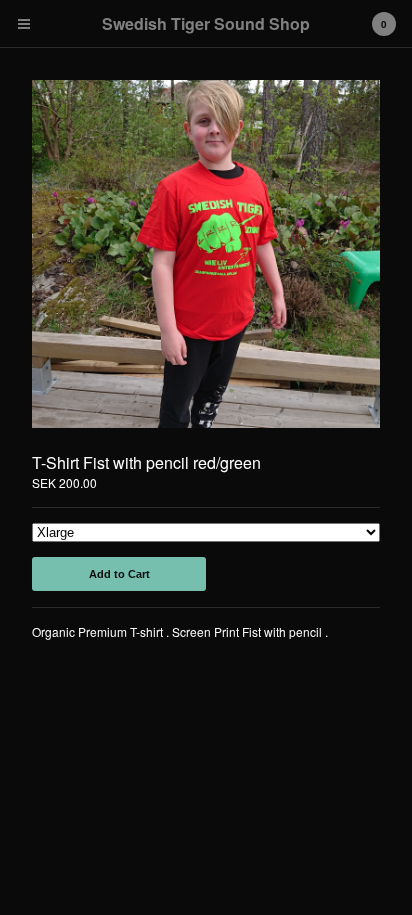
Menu (24, 24)
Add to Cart (119, 574)
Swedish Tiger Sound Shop (206, 23)
